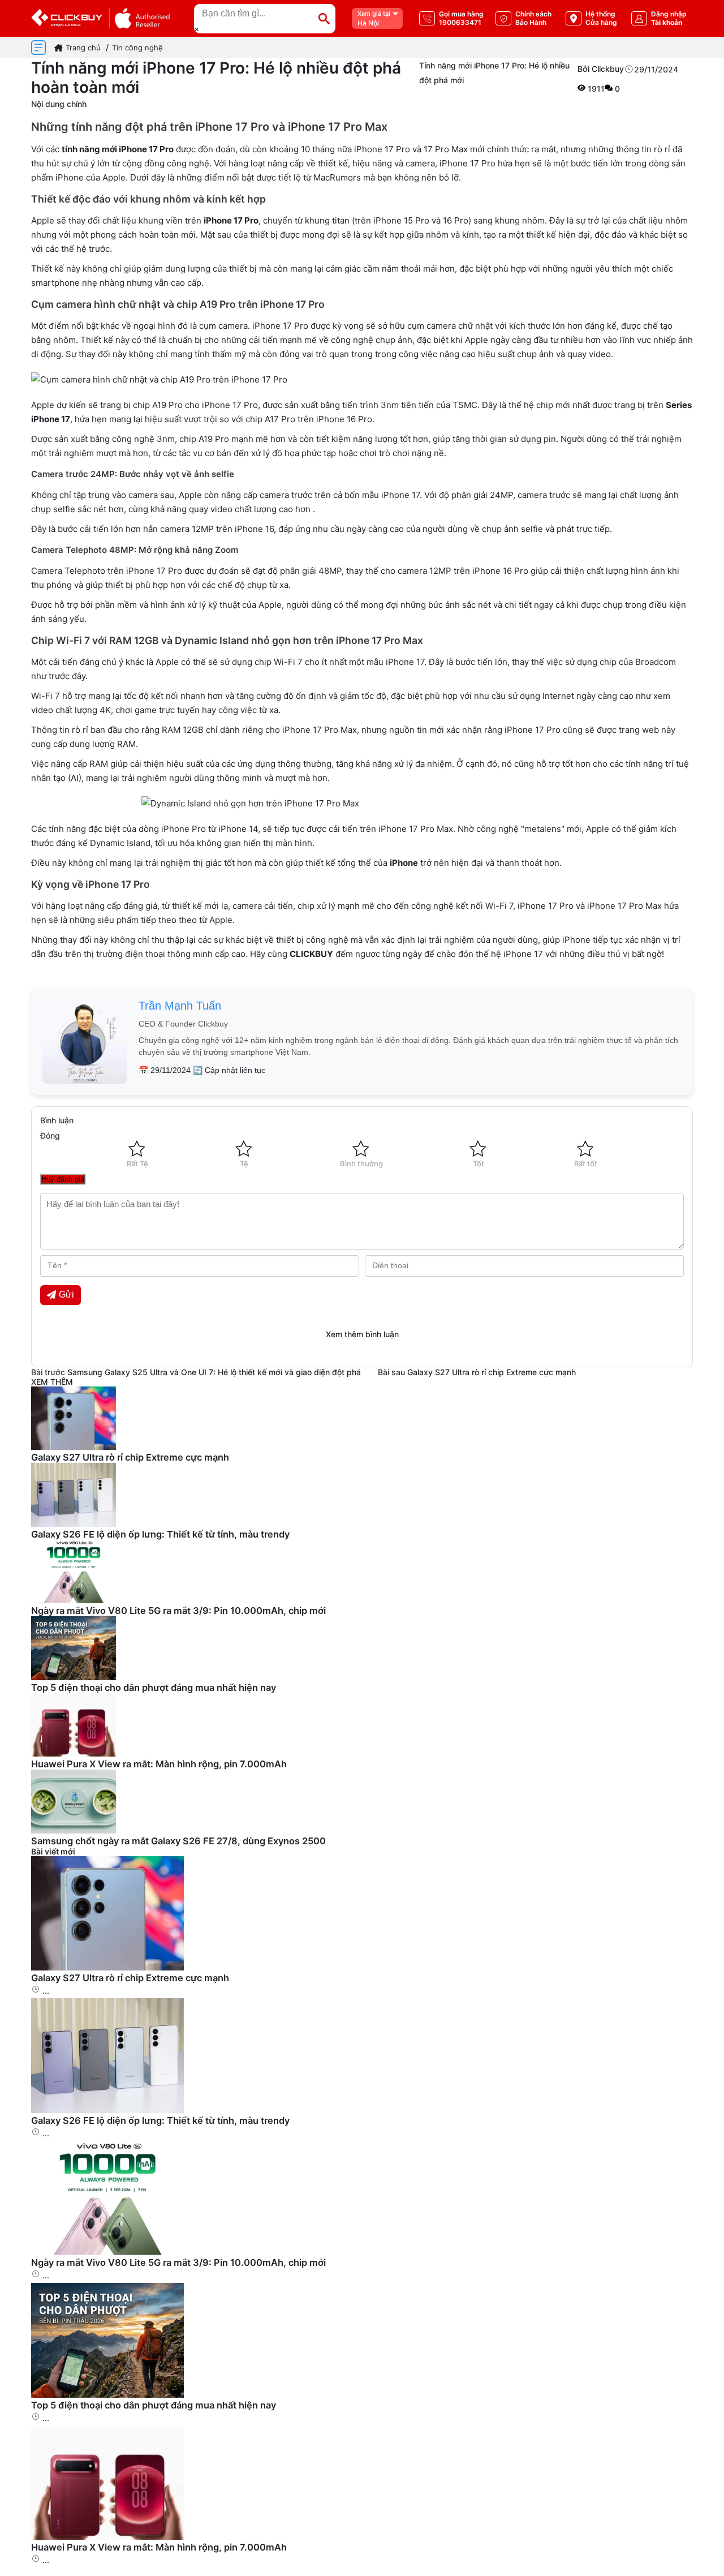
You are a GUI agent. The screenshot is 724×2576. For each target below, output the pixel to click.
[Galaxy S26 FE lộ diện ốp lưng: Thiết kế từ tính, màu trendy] (107, 2110)
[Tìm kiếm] (324, 19)
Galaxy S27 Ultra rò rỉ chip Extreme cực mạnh (492, 1372)
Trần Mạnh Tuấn (180, 1006)
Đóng (50, 1135)
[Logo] (100, 18)
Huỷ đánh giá (63, 1179)
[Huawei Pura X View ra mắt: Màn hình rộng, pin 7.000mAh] (107, 2537)
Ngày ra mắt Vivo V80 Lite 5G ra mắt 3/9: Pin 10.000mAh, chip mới (178, 1611)
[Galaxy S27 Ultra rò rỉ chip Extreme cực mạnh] (107, 1967)
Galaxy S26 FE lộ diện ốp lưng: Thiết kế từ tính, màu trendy (160, 1534)
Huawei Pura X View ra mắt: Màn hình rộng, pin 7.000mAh (159, 1764)
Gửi (66, 1295)
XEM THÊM (52, 1382)
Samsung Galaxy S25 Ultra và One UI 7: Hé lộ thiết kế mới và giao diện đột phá (214, 1372)
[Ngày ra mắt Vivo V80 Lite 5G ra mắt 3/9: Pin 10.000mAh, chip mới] (107, 2252)
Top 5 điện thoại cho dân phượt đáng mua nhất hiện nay (154, 1688)
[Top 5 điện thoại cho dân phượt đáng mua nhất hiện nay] (107, 2395)
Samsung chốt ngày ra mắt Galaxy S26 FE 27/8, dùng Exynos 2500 (178, 1841)
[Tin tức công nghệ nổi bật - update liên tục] (74, 1447)
